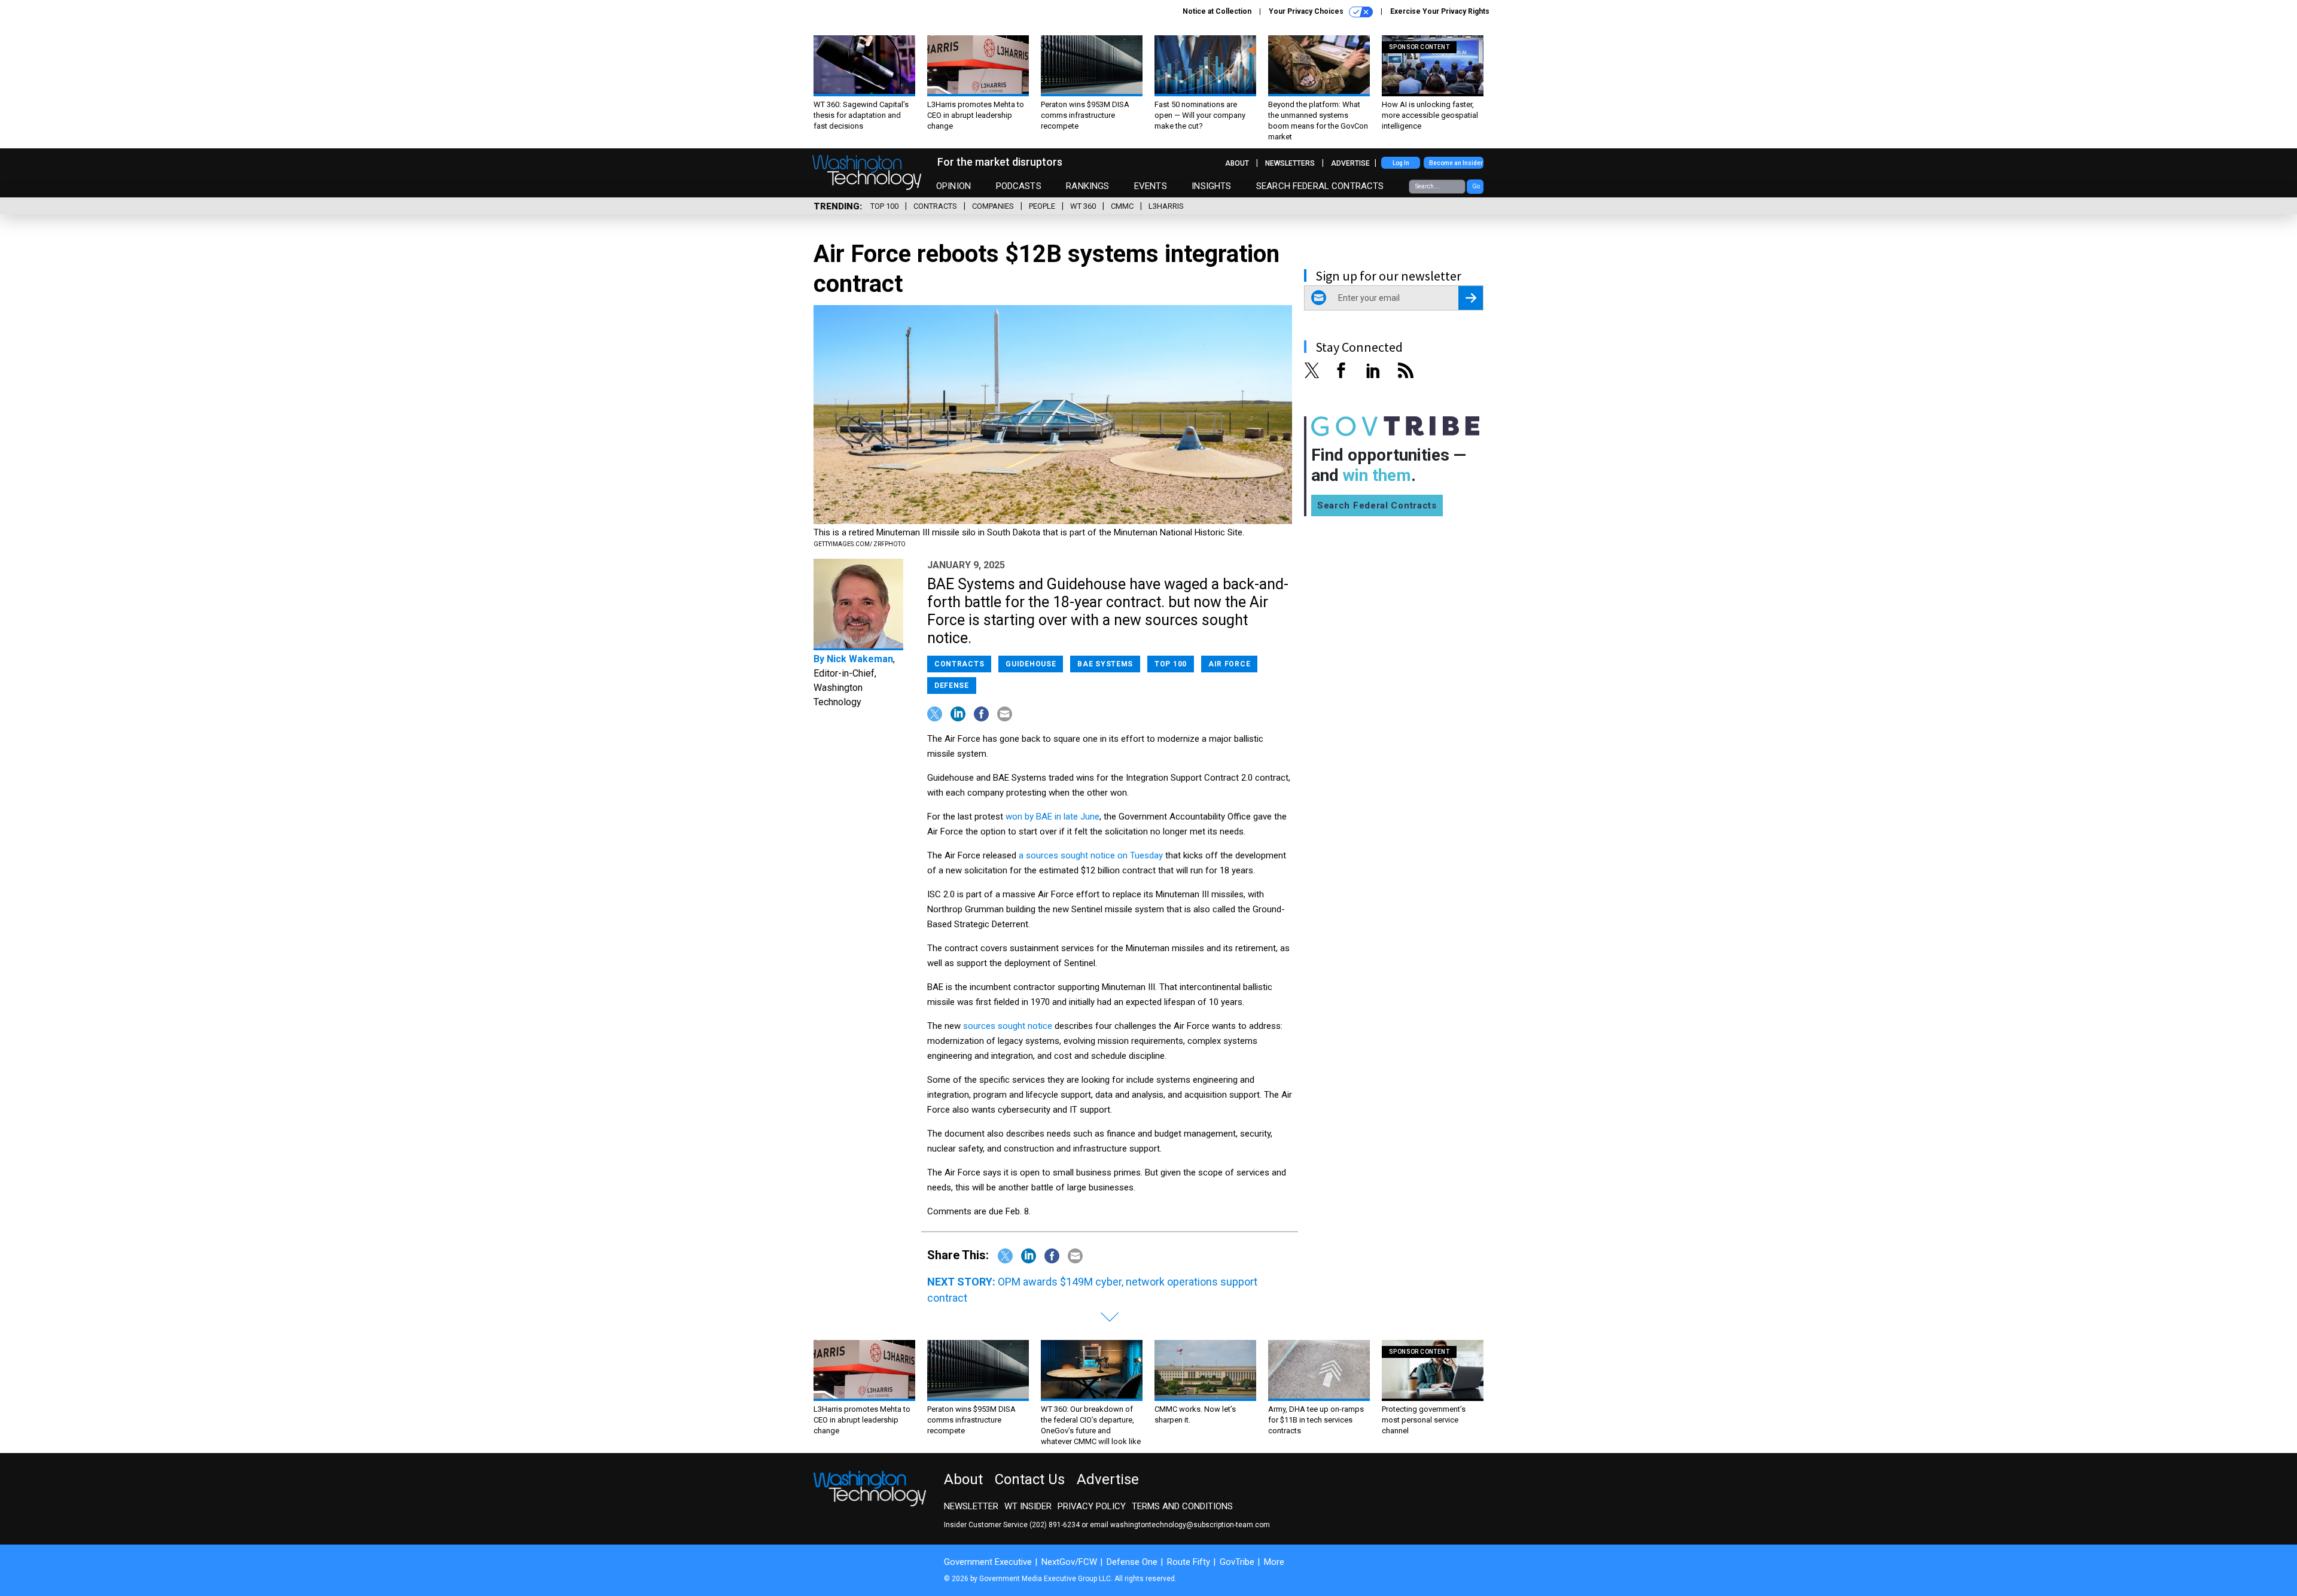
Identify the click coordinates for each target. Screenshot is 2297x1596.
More (1274, 1562)
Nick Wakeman (860, 659)
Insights (1211, 186)
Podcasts (1019, 186)
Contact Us (1030, 1479)
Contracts (935, 206)
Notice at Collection (1217, 11)
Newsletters (1290, 163)
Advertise (1350, 163)
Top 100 (884, 206)
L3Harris (1166, 206)
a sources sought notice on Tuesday (1091, 855)
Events (1151, 186)
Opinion (953, 186)
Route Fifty (1189, 1562)
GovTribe (1237, 1562)
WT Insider (1028, 1506)
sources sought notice (1008, 1026)
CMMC (1122, 206)
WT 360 (1083, 206)
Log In (1401, 163)
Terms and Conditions (1182, 1506)
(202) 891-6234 (1055, 1525)
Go (1476, 186)
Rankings (1087, 186)
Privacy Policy (1092, 1506)
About (1237, 163)
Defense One (1132, 1562)
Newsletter (971, 1506)
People (1042, 206)
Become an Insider (1456, 163)
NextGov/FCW (1069, 1562)
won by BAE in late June (1052, 817)
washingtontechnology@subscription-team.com (1190, 1525)
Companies (993, 206)
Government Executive (988, 1562)
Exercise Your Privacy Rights (1440, 11)
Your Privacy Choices (1307, 11)
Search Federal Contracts (1320, 186)
